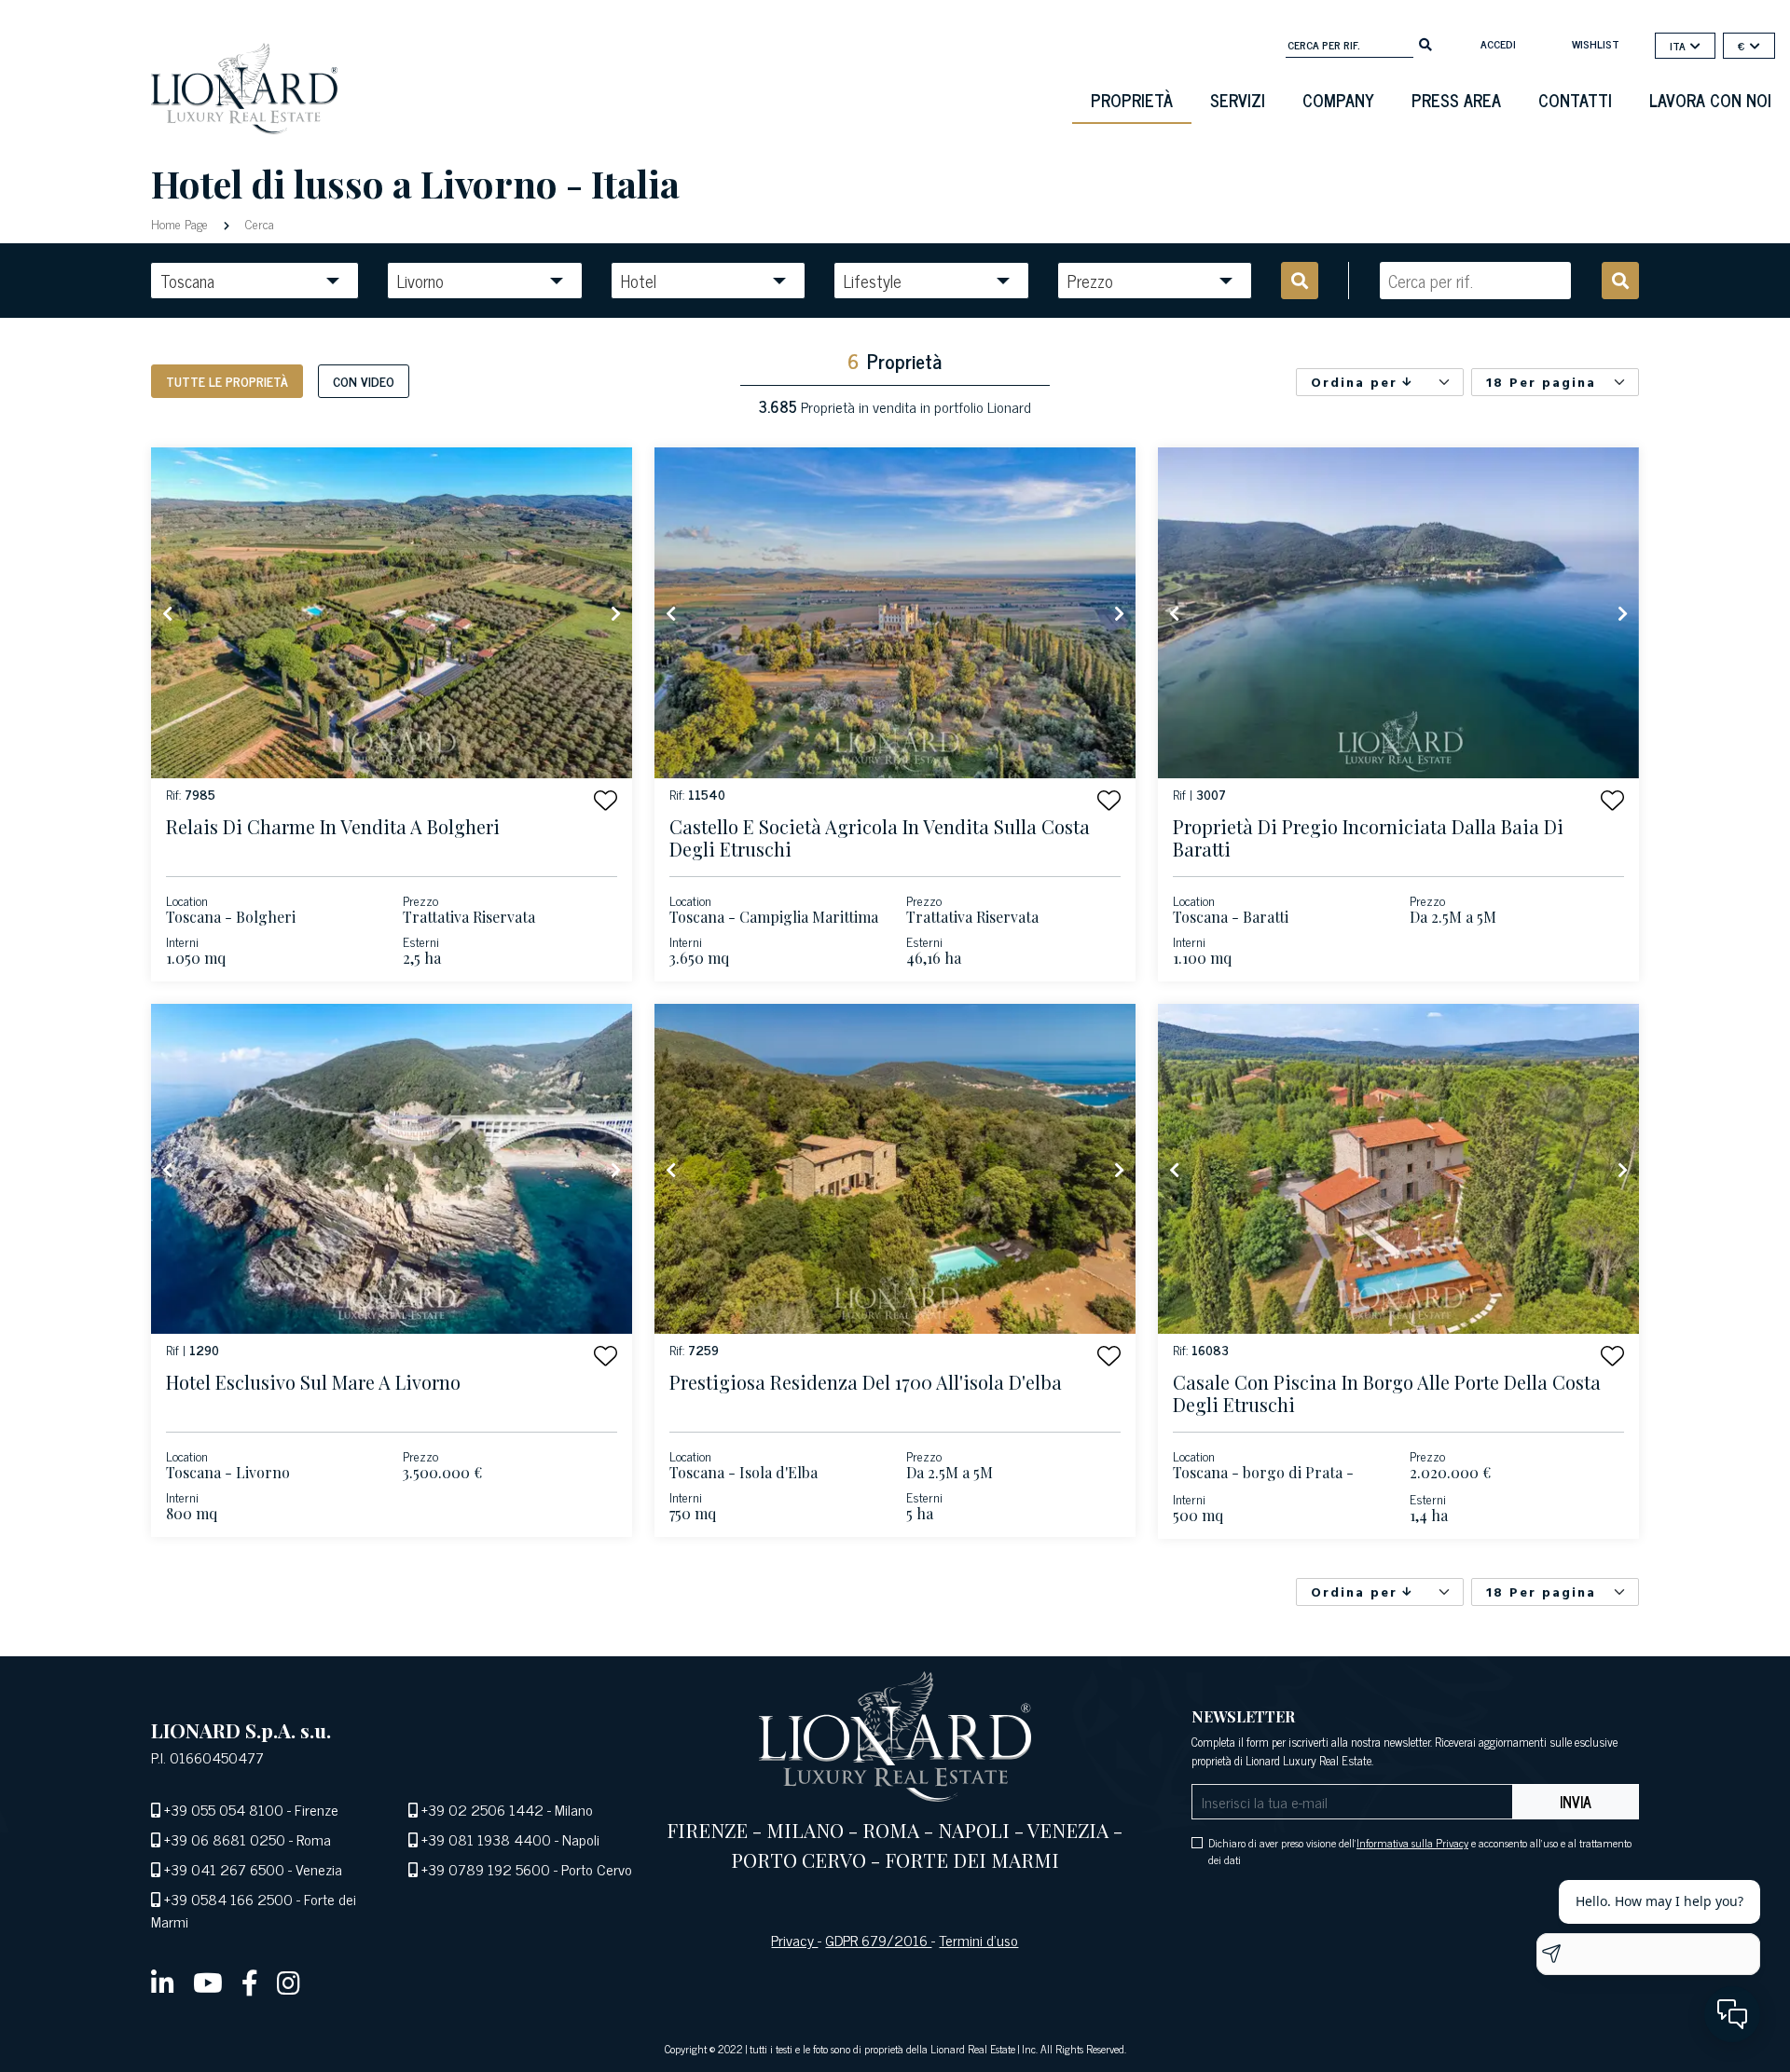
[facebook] (250, 1982)
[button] (606, 800)
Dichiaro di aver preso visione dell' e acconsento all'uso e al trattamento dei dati (1420, 1851)
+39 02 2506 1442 (482, 1809)
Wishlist (1596, 44)
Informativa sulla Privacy (1412, 1843)
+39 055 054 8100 (224, 1809)
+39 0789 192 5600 (486, 1869)
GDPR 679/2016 (878, 1940)
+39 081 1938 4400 (486, 1839)
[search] (1425, 43)
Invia (1576, 1802)
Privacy (794, 1940)
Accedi (1498, 44)
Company (1338, 100)
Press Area (1456, 100)
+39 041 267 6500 (224, 1869)
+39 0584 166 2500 (228, 1899)
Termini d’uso (978, 1940)
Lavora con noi (1710, 100)
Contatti (1575, 100)
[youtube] (208, 1982)
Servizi (1238, 100)
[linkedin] (163, 1982)
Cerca (258, 223)
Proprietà (1132, 100)
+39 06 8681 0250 (225, 1839)
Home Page (181, 223)
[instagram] (289, 1982)
